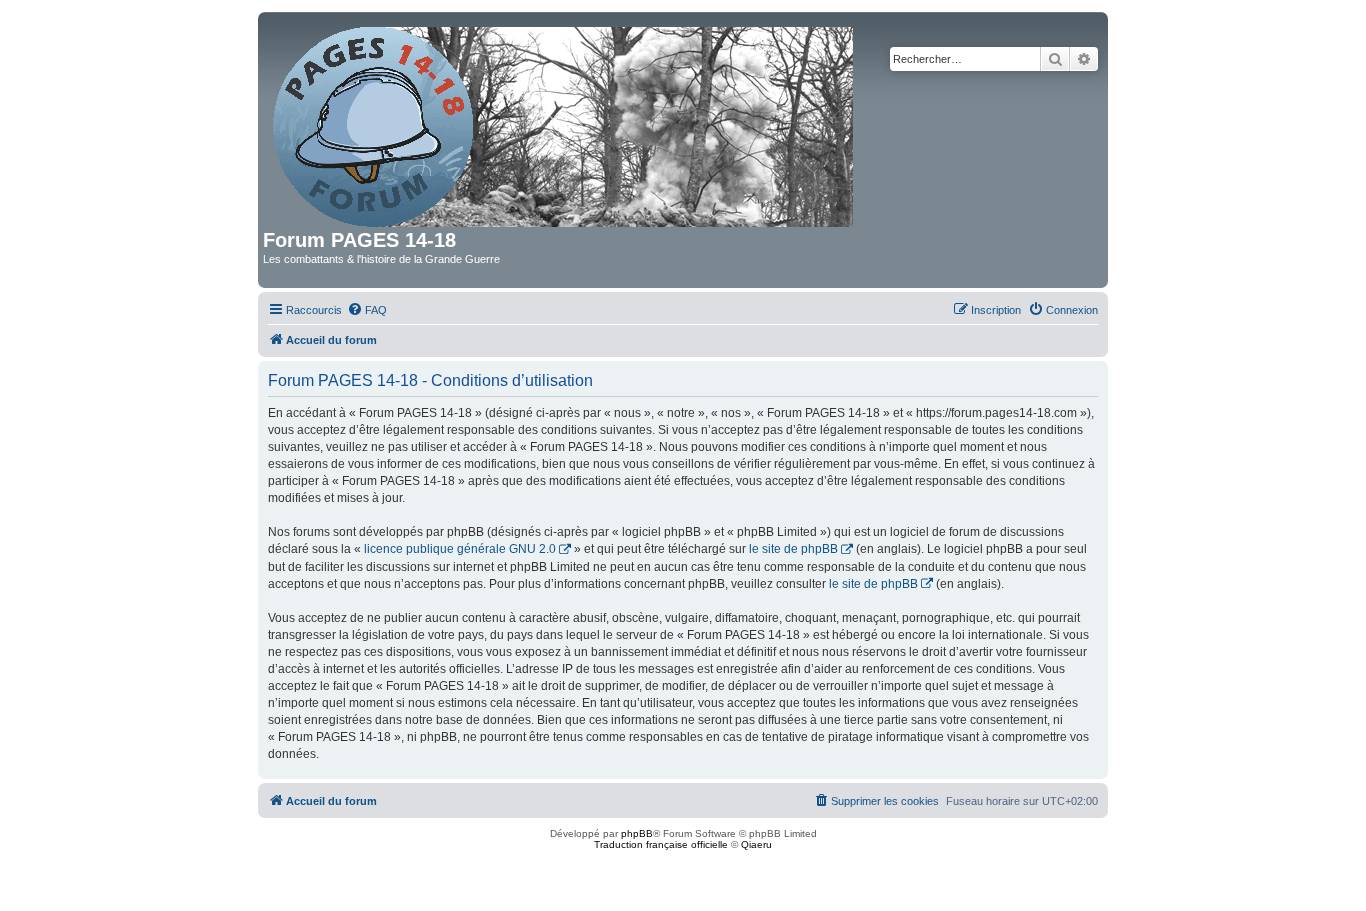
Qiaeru (756, 844)
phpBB (637, 833)
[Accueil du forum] (564, 123)
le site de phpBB (793, 549)
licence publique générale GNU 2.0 (460, 549)
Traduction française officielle (661, 844)
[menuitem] (367, 310)
